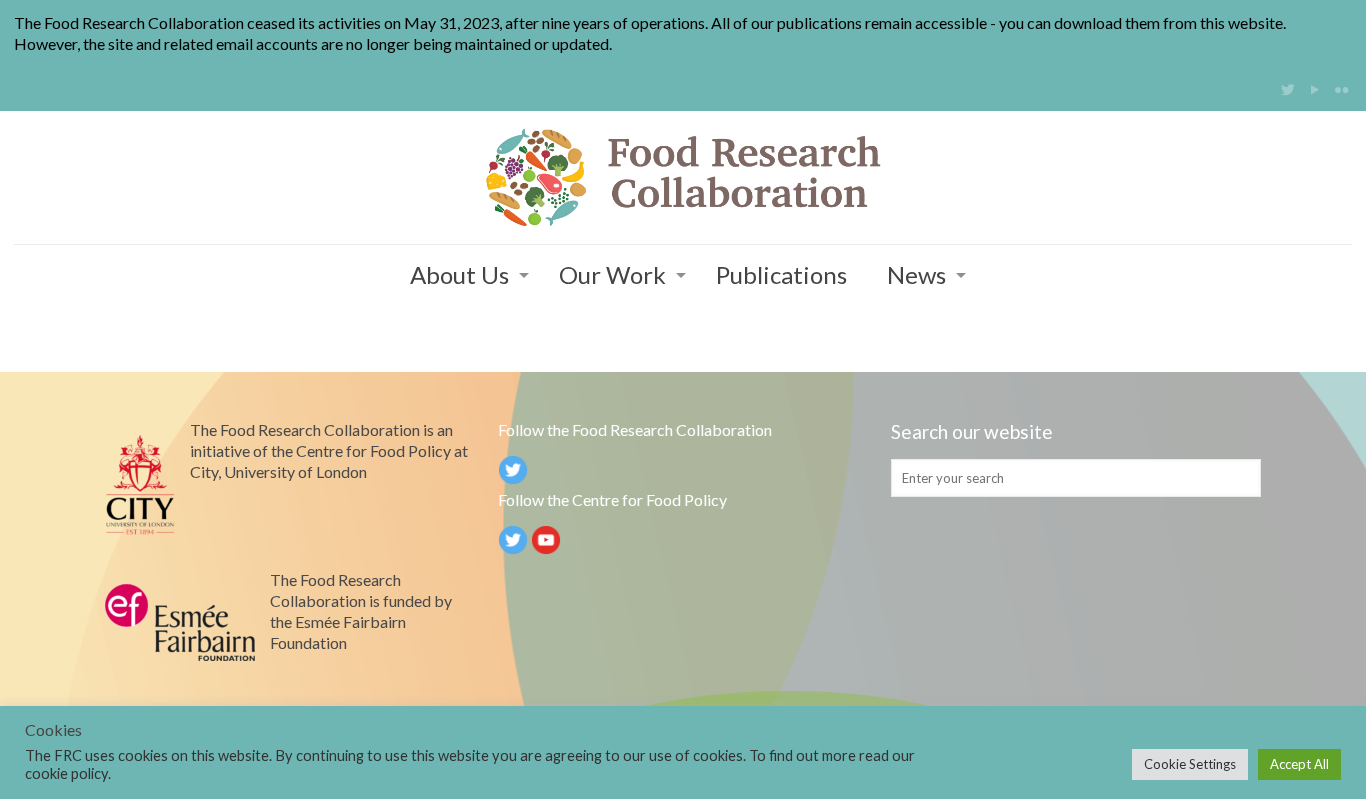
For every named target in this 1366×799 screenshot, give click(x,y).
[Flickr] (1341, 89)
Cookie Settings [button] (1190, 764)
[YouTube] (1314, 89)
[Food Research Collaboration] (683, 177)
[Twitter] (1287, 89)
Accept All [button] (1299, 764)
